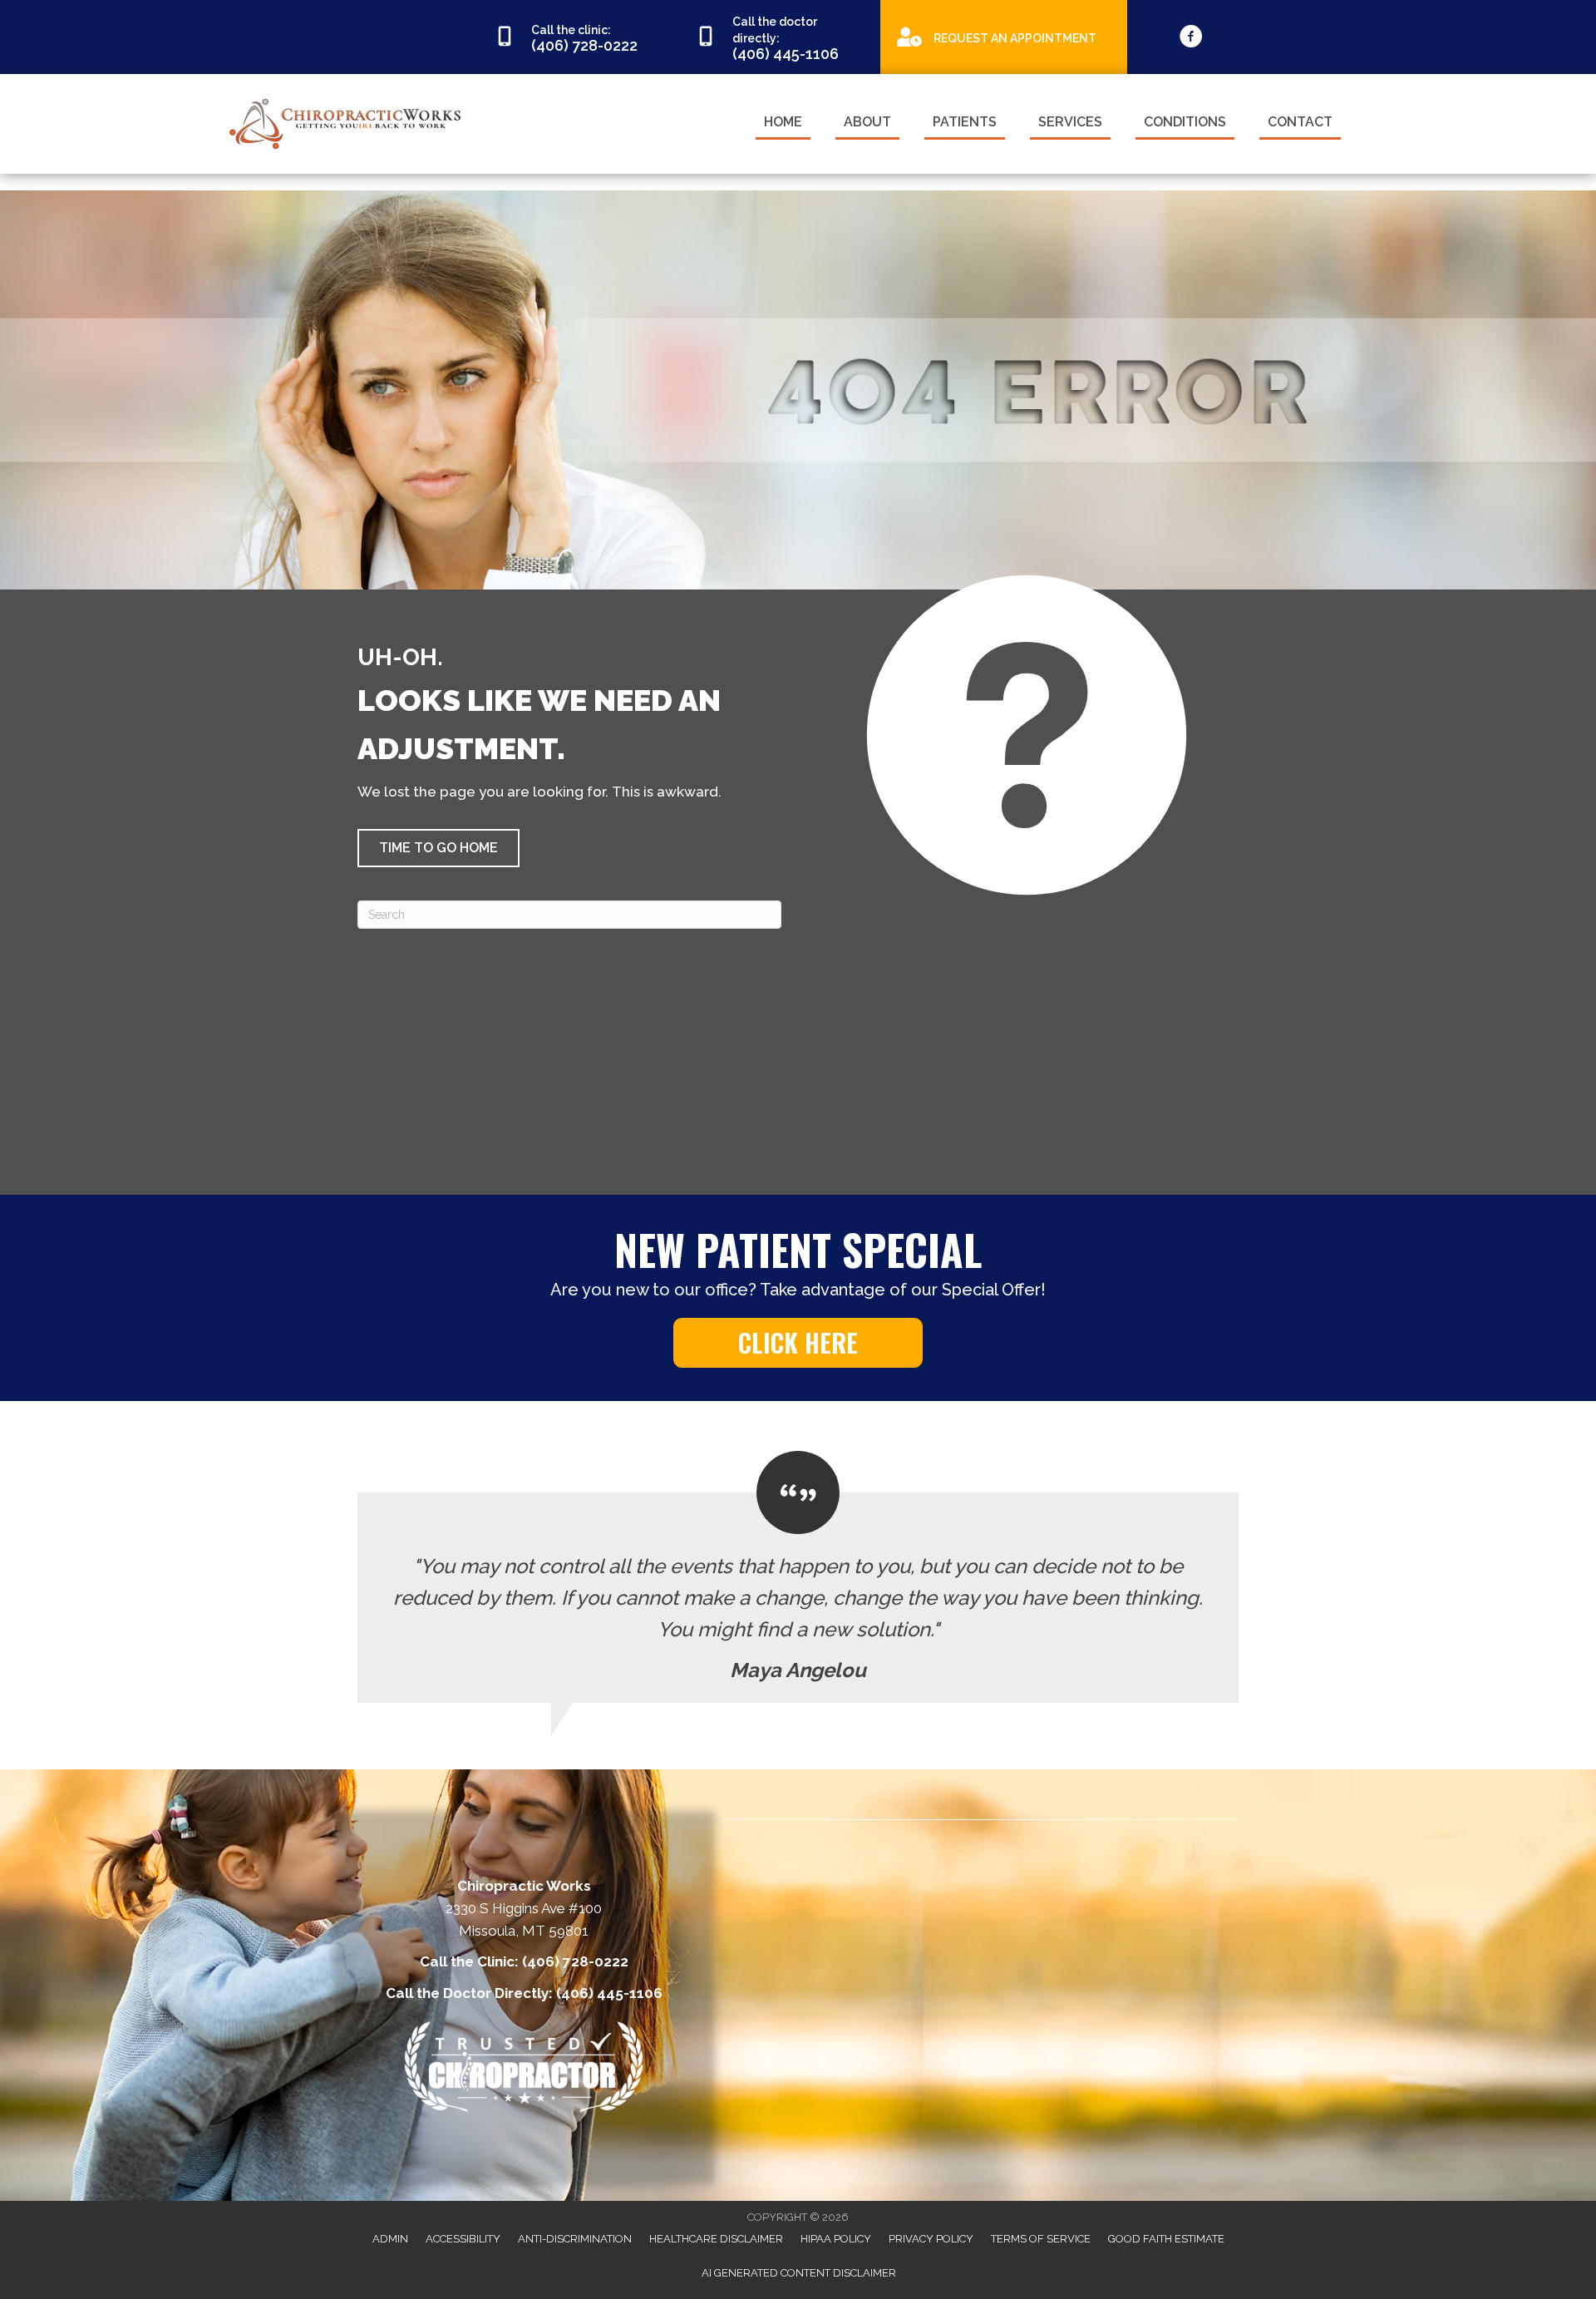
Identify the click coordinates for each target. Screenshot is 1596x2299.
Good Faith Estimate (1166, 2239)
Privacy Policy (931, 2239)
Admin (390, 2239)
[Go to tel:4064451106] (780, 37)
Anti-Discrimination (575, 2239)
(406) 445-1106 (609, 1993)
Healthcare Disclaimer (716, 2239)
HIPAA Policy (836, 2239)
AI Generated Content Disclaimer (799, 2273)
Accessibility (463, 2239)
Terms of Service (1041, 2239)
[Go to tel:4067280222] (579, 37)
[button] (438, 848)
